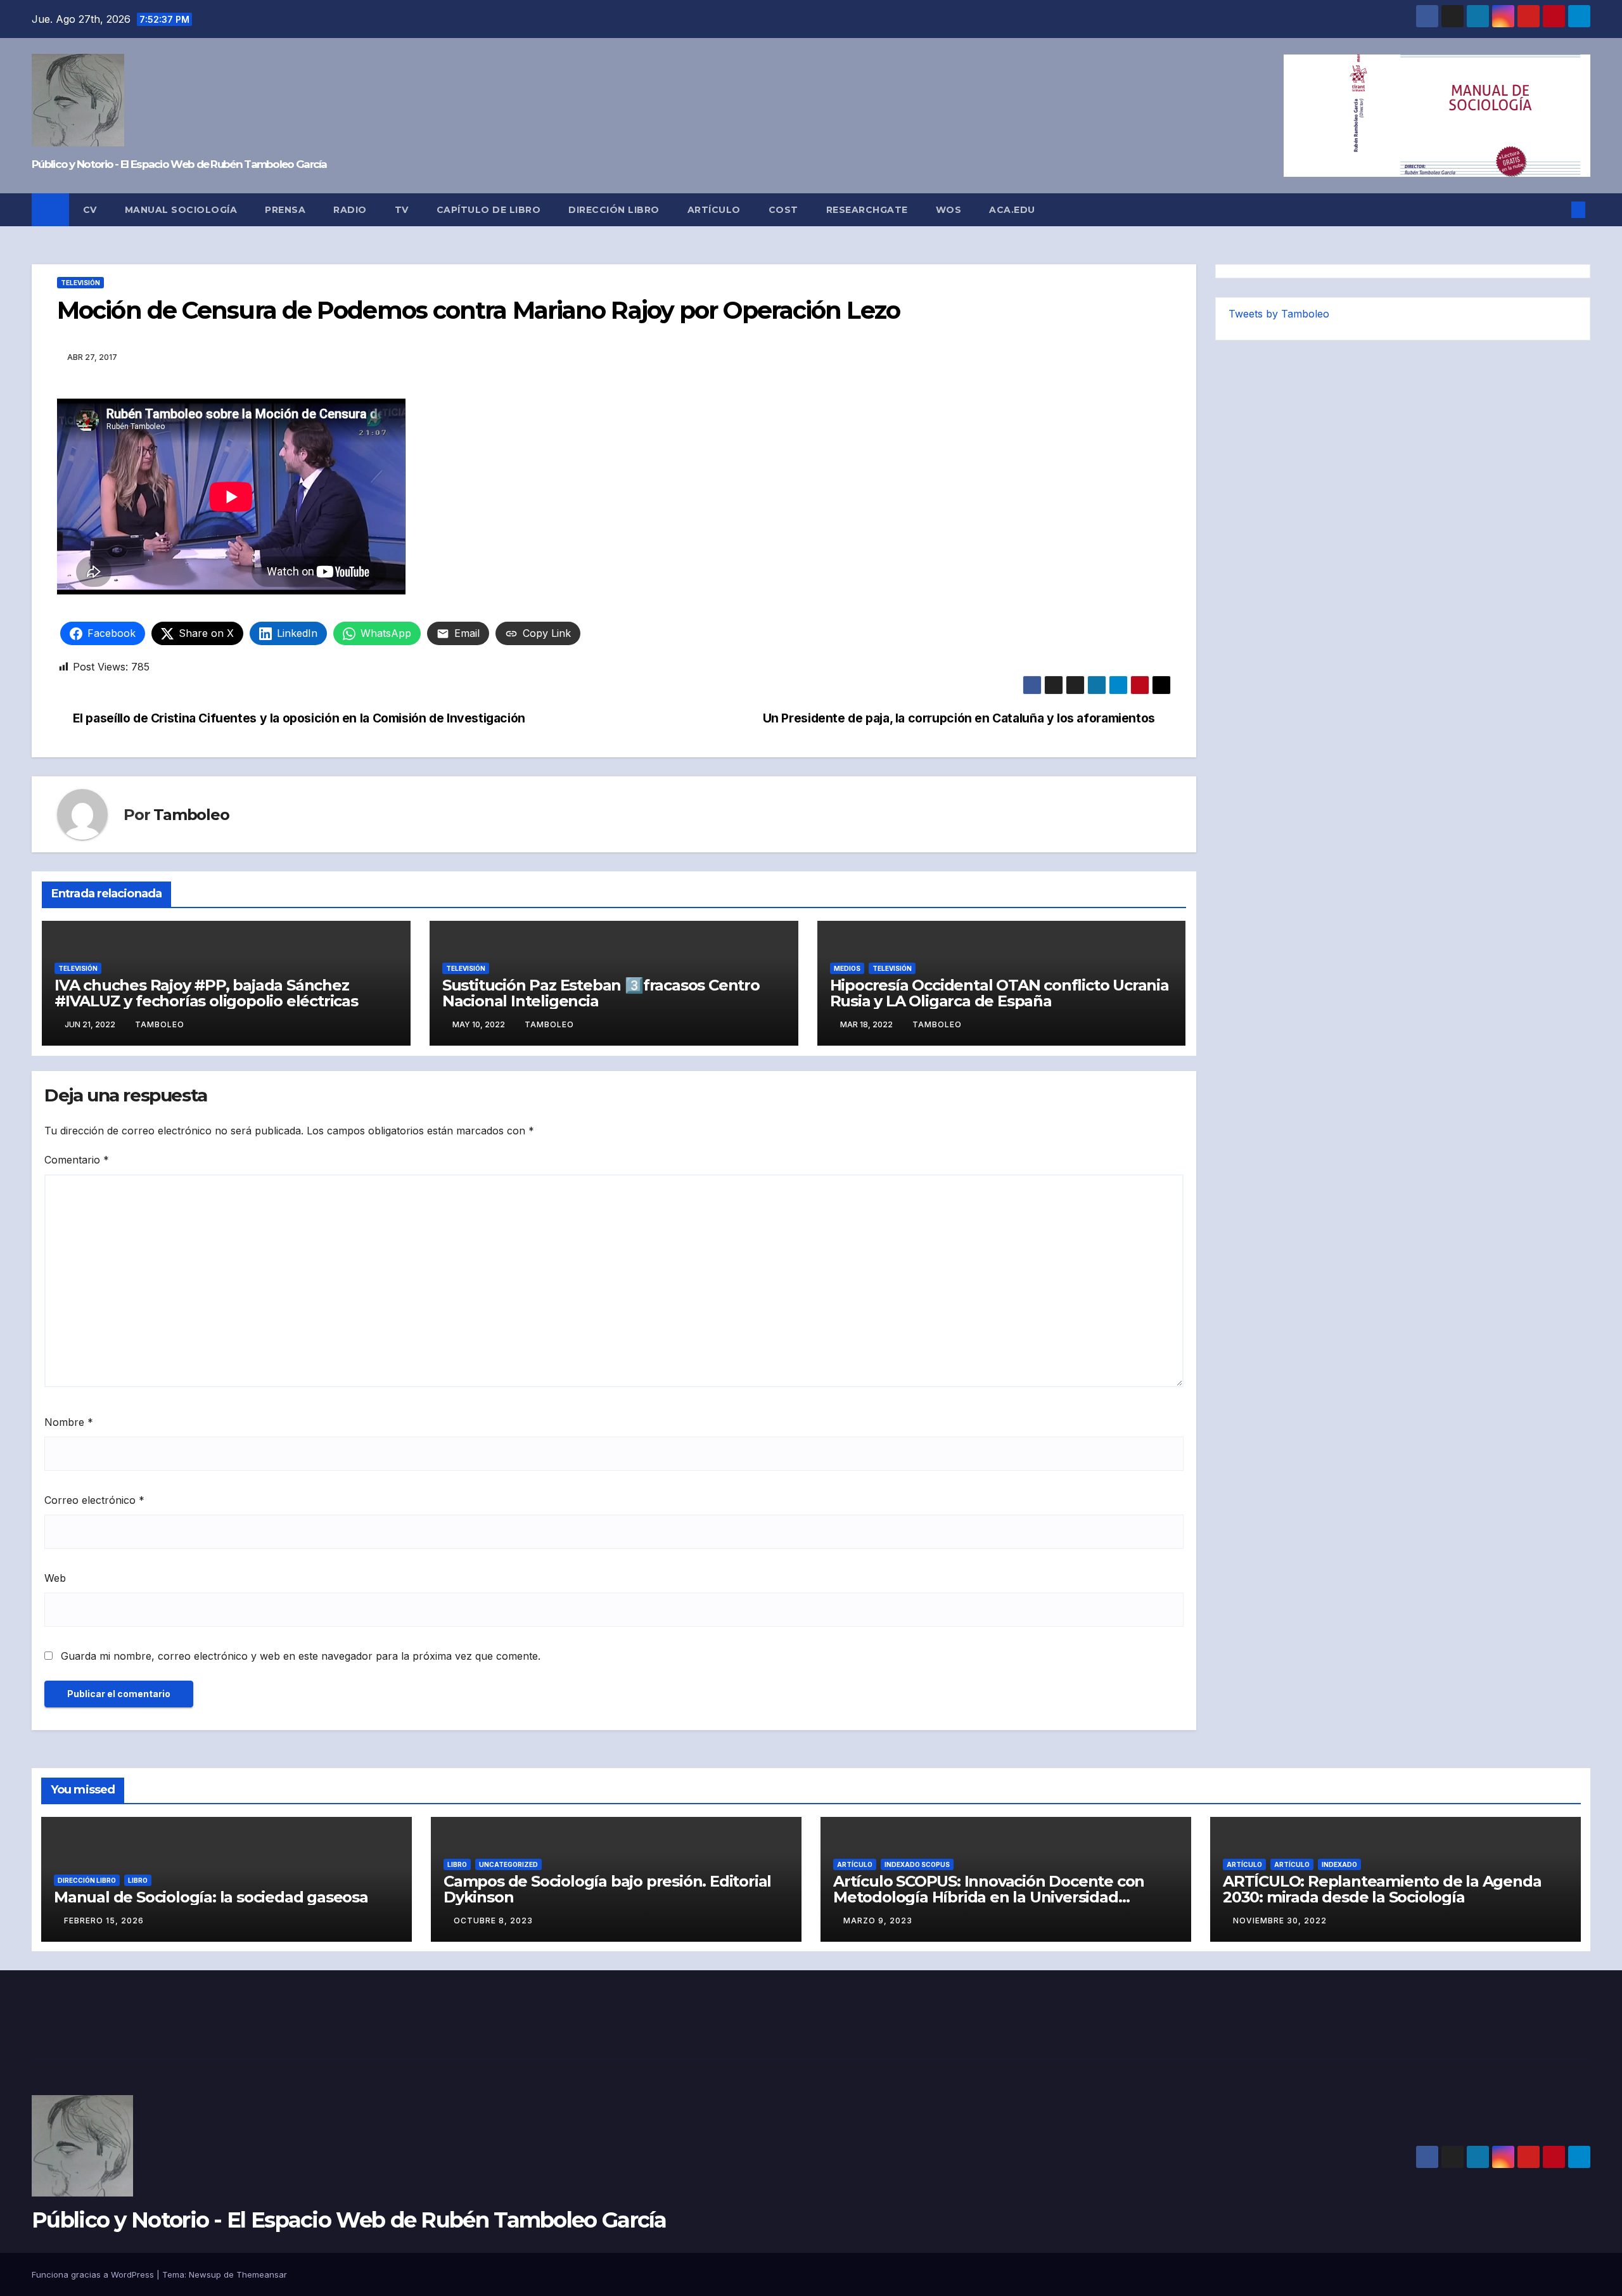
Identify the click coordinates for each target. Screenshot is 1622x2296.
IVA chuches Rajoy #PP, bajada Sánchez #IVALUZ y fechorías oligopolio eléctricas (206, 993)
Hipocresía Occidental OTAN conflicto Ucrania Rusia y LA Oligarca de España (999, 993)
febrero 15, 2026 (104, 1921)
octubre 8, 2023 (493, 1921)
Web (55, 1578)
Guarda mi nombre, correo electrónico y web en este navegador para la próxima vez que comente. (301, 1656)
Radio (350, 210)
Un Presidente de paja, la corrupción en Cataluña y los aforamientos (959, 718)
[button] (1557, 210)
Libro (138, 1880)
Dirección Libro (614, 210)
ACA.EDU (1012, 210)
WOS (949, 210)
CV (90, 210)
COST (783, 210)
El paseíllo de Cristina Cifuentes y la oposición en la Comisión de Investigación (299, 718)
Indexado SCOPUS (917, 1864)
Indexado (1339, 1864)
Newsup (205, 2274)
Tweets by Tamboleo (1279, 314)
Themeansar (262, 2274)
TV (402, 210)
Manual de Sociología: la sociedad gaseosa (211, 1897)
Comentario (77, 1160)
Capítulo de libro (489, 210)
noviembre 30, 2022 (1280, 1921)
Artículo (714, 210)
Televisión (80, 283)
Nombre (69, 1422)
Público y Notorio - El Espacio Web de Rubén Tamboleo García (179, 164)
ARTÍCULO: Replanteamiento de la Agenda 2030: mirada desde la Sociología (1382, 1889)
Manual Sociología (181, 210)
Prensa (285, 210)
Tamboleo (191, 815)
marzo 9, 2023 (878, 1921)
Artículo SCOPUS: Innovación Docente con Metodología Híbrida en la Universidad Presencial (989, 1897)
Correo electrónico (94, 1500)
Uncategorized (508, 1864)
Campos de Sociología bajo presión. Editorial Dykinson (607, 1889)
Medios (847, 968)
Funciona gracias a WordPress (94, 2274)
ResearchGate (867, 210)
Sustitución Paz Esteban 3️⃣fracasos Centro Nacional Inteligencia (601, 993)
